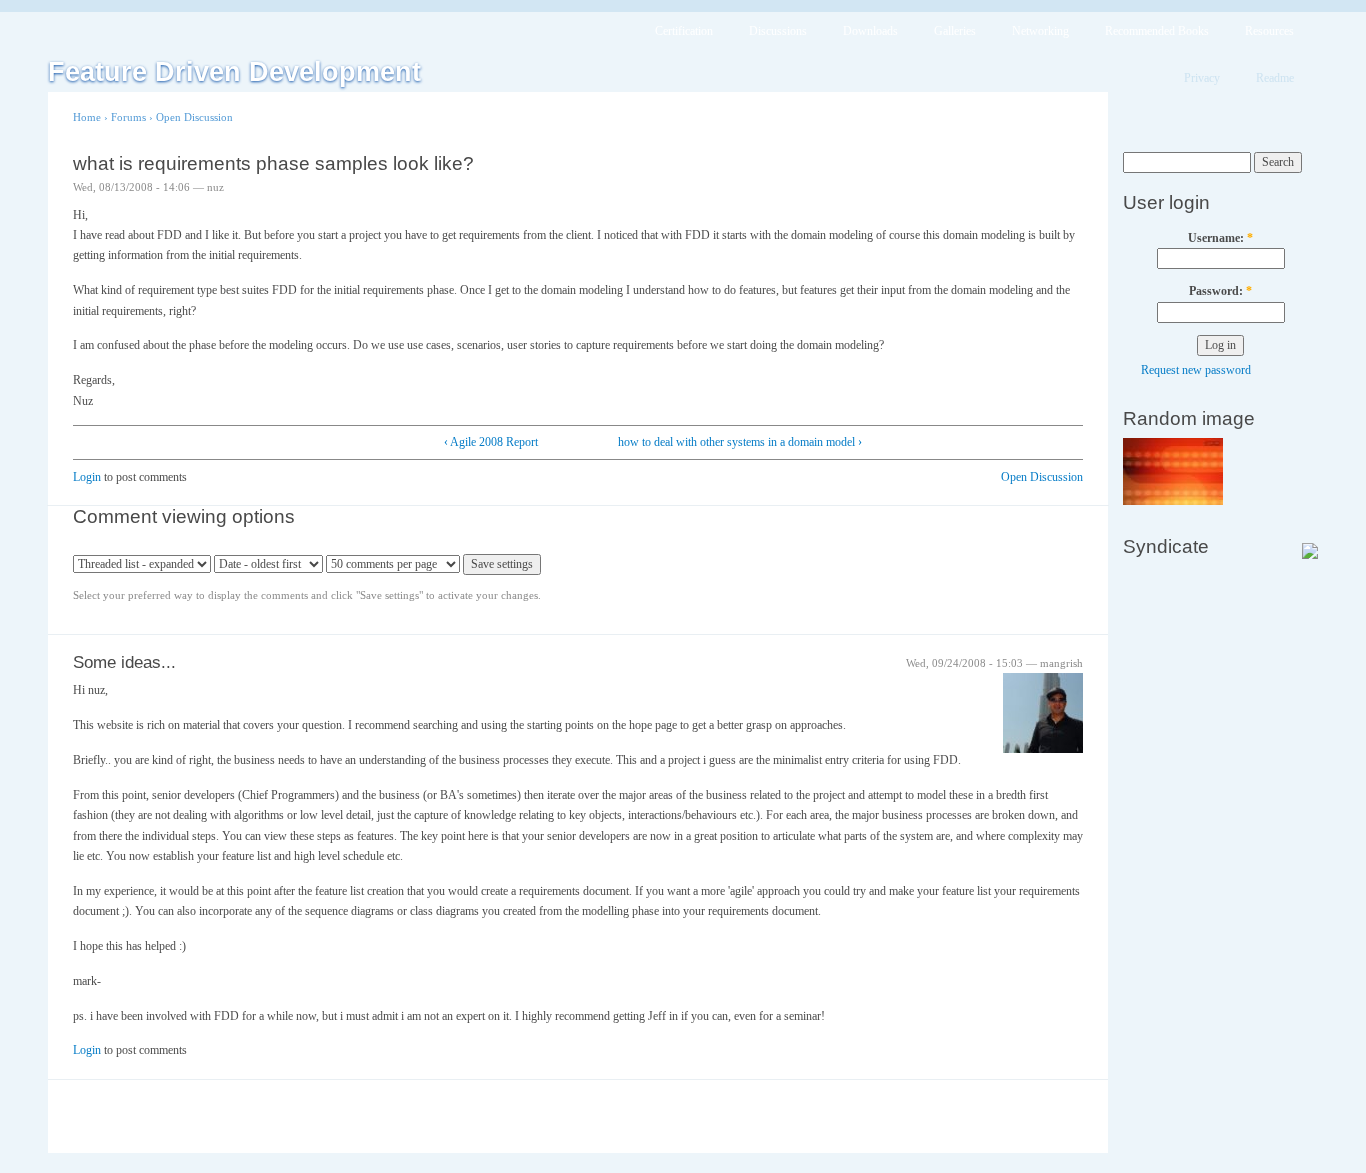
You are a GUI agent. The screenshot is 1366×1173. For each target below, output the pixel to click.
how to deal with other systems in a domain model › (740, 442)
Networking (1040, 31)
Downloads (870, 31)
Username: (1220, 238)
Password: (1220, 291)
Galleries (955, 31)
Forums (128, 117)
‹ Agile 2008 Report (491, 442)
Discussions (778, 31)
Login (87, 477)
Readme (1275, 78)
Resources (1269, 31)
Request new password (1196, 370)
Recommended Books (1157, 31)
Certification (684, 31)
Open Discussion (194, 117)
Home (87, 117)
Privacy (1202, 78)
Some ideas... (124, 662)
